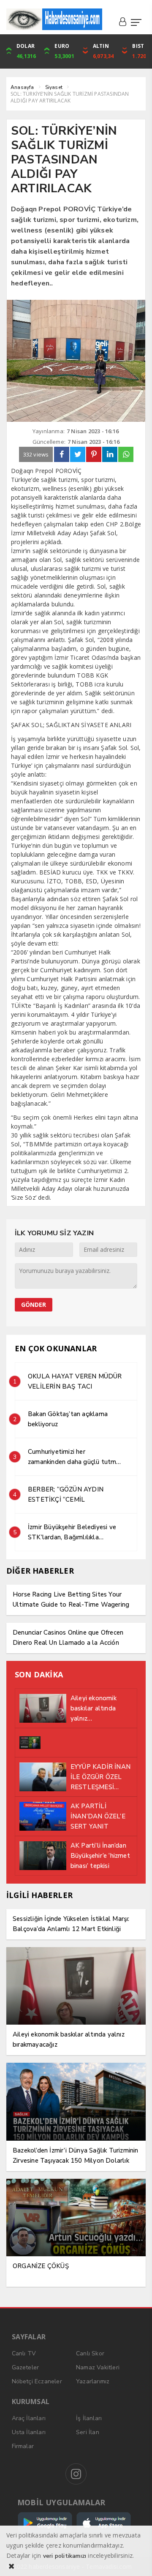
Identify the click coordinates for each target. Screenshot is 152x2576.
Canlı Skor (90, 2353)
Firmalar (23, 2446)
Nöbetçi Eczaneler (37, 2381)
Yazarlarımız (93, 2381)
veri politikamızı (65, 2556)
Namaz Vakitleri (98, 2367)
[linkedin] (110, 454)
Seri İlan (88, 2432)
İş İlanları (89, 2418)
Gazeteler (26, 2367)
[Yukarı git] (135, 2559)
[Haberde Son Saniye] (54, 19)
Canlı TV (24, 2353)
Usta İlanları (29, 2432)
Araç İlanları (29, 2418)
